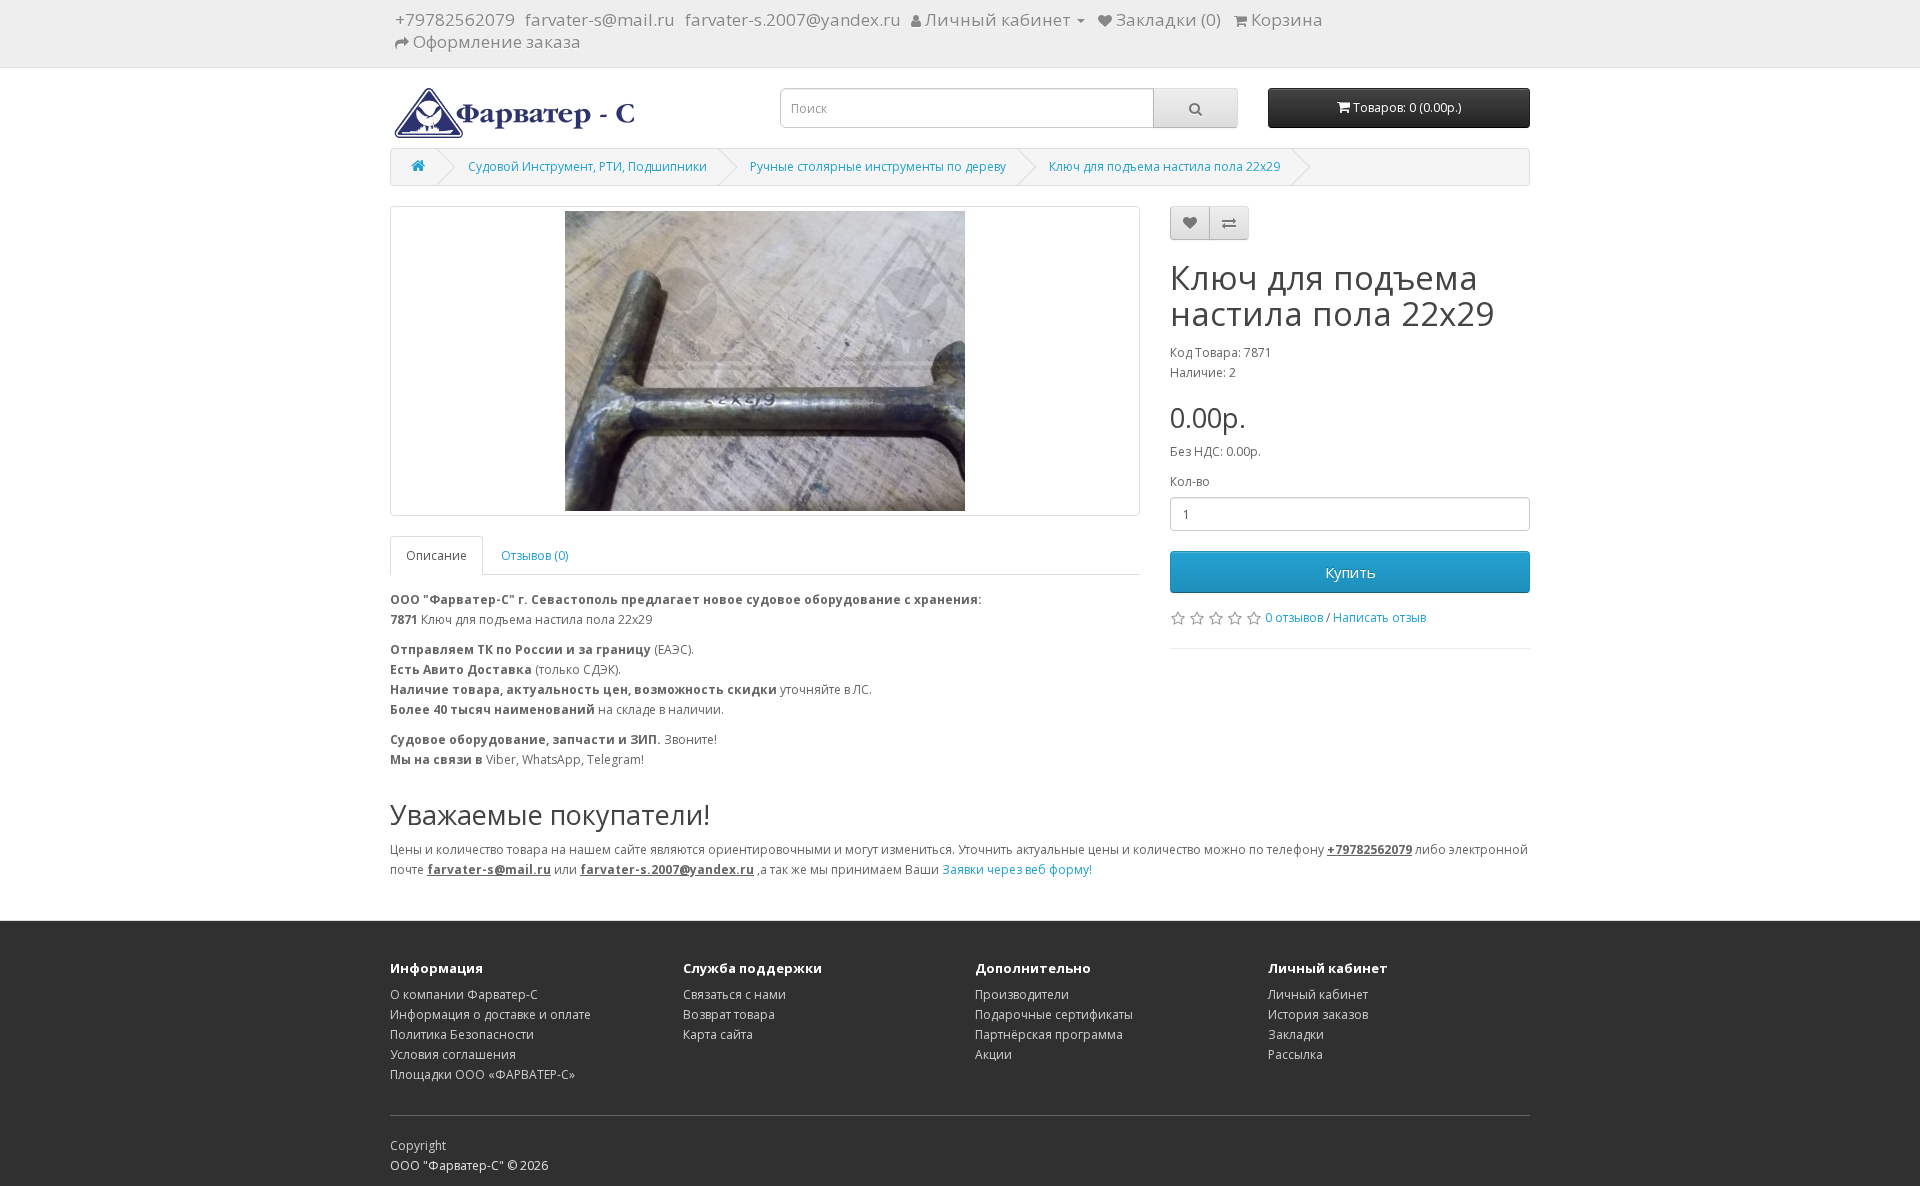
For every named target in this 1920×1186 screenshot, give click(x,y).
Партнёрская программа (1049, 1034)
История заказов (1318, 1014)
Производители (1022, 994)
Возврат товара (729, 1014)
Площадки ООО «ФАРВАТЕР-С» (482, 1074)
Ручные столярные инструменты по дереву (878, 166)
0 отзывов (1294, 617)
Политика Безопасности (462, 1034)
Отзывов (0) (534, 555)
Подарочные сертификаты (1054, 1014)
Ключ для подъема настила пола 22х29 (1164, 166)
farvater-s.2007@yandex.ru (793, 19)
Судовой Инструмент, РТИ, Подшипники (587, 166)
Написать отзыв (1379, 617)
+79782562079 (455, 19)
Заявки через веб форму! (1017, 869)
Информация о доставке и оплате (490, 1014)
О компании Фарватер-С (464, 994)
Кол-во (1190, 481)
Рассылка (1295, 1054)
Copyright (418, 1145)
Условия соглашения (453, 1054)
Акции (993, 1054)
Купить (1350, 572)
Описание (436, 555)
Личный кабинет (1318, 994)
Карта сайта (718, 1034)
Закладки (1296, 1034)
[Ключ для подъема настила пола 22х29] (765, 361)
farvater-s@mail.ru (600, 19)
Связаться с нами (734, 994)
